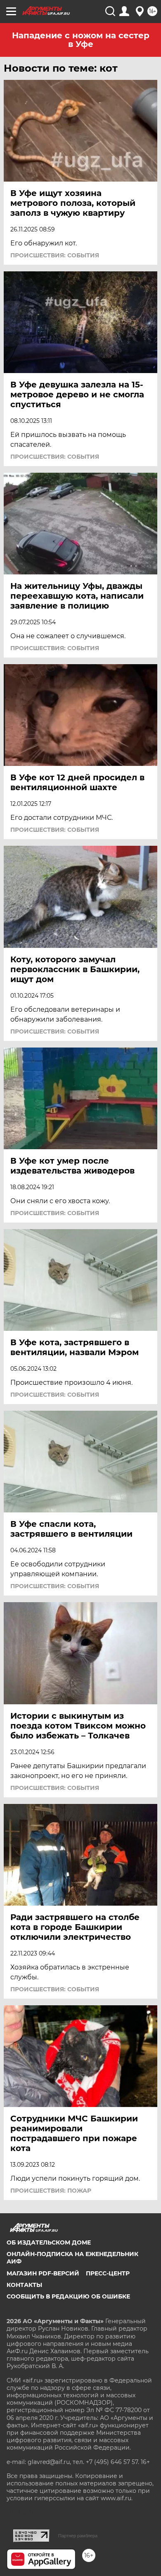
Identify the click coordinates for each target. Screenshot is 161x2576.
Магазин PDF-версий (43, 2273)
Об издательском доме (49, 2242)
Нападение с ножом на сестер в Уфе (81, 40)
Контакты (24, 2285)
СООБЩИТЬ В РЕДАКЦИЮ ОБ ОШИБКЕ (68, 2296)
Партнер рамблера (78, 2536)
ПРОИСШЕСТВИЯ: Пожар (51, 2191)
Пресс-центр (108, 2273)
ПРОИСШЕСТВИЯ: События (55, 255)
